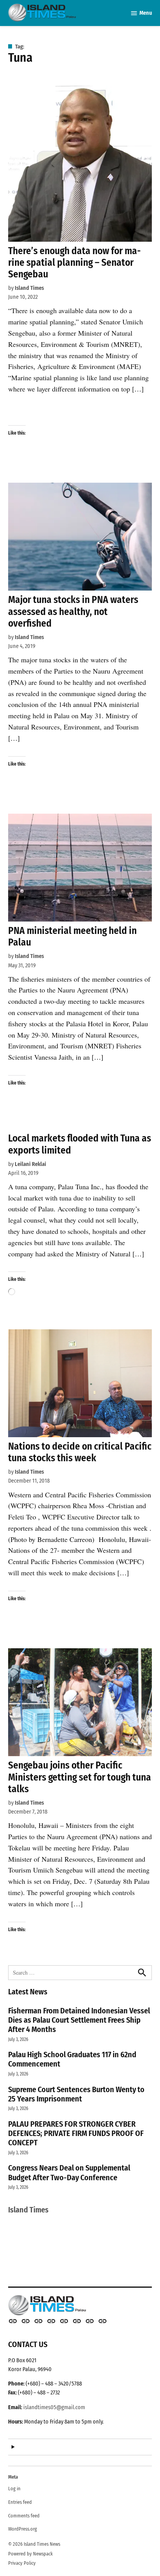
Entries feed (20, 2502)
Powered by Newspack (30, 2554)
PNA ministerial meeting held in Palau (72, 936)
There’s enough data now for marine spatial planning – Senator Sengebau (74, 262)
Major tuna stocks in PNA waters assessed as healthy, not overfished (73, 611)
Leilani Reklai (30, 1164)
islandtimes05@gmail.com (54, 2407)
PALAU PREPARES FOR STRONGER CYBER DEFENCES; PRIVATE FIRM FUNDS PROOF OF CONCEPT (76, 2133)
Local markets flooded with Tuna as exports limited (80, 1144)
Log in (14, 2489)
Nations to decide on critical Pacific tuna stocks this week (80, 1452)
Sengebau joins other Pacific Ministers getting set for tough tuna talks (80, 1777)
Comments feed (24, 2516)
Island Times (29, 288)
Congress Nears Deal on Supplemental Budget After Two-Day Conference (69, 2172)
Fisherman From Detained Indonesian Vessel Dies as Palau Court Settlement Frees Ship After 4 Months (79, 2020)
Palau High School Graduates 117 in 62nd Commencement (72, 2059)
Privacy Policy (22, 2563)
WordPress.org (23, 2529)
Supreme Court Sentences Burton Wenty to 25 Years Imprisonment (76, 2094)
